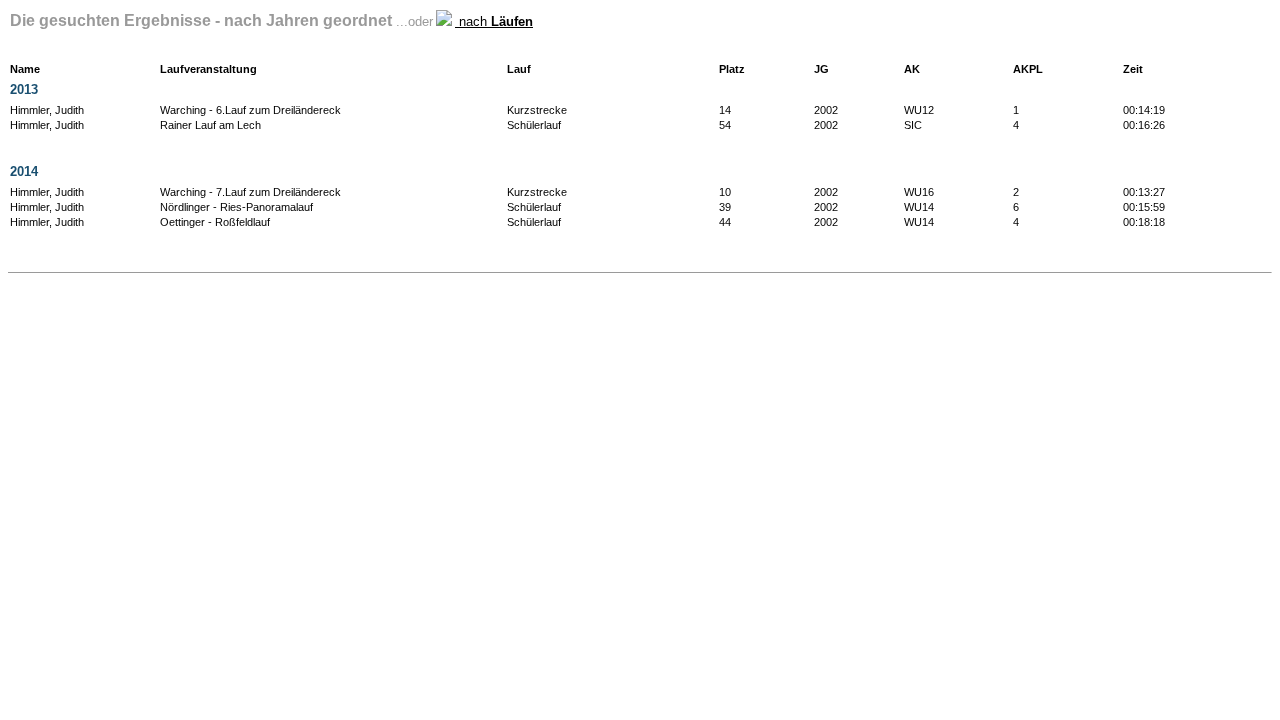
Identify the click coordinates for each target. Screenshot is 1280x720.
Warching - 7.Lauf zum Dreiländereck (250, 192)
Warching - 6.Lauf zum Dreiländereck (250, 110)
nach (494, 21)
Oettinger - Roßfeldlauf (215, 222)
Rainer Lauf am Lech (210, 125)
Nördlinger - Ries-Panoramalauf (236, 207)
